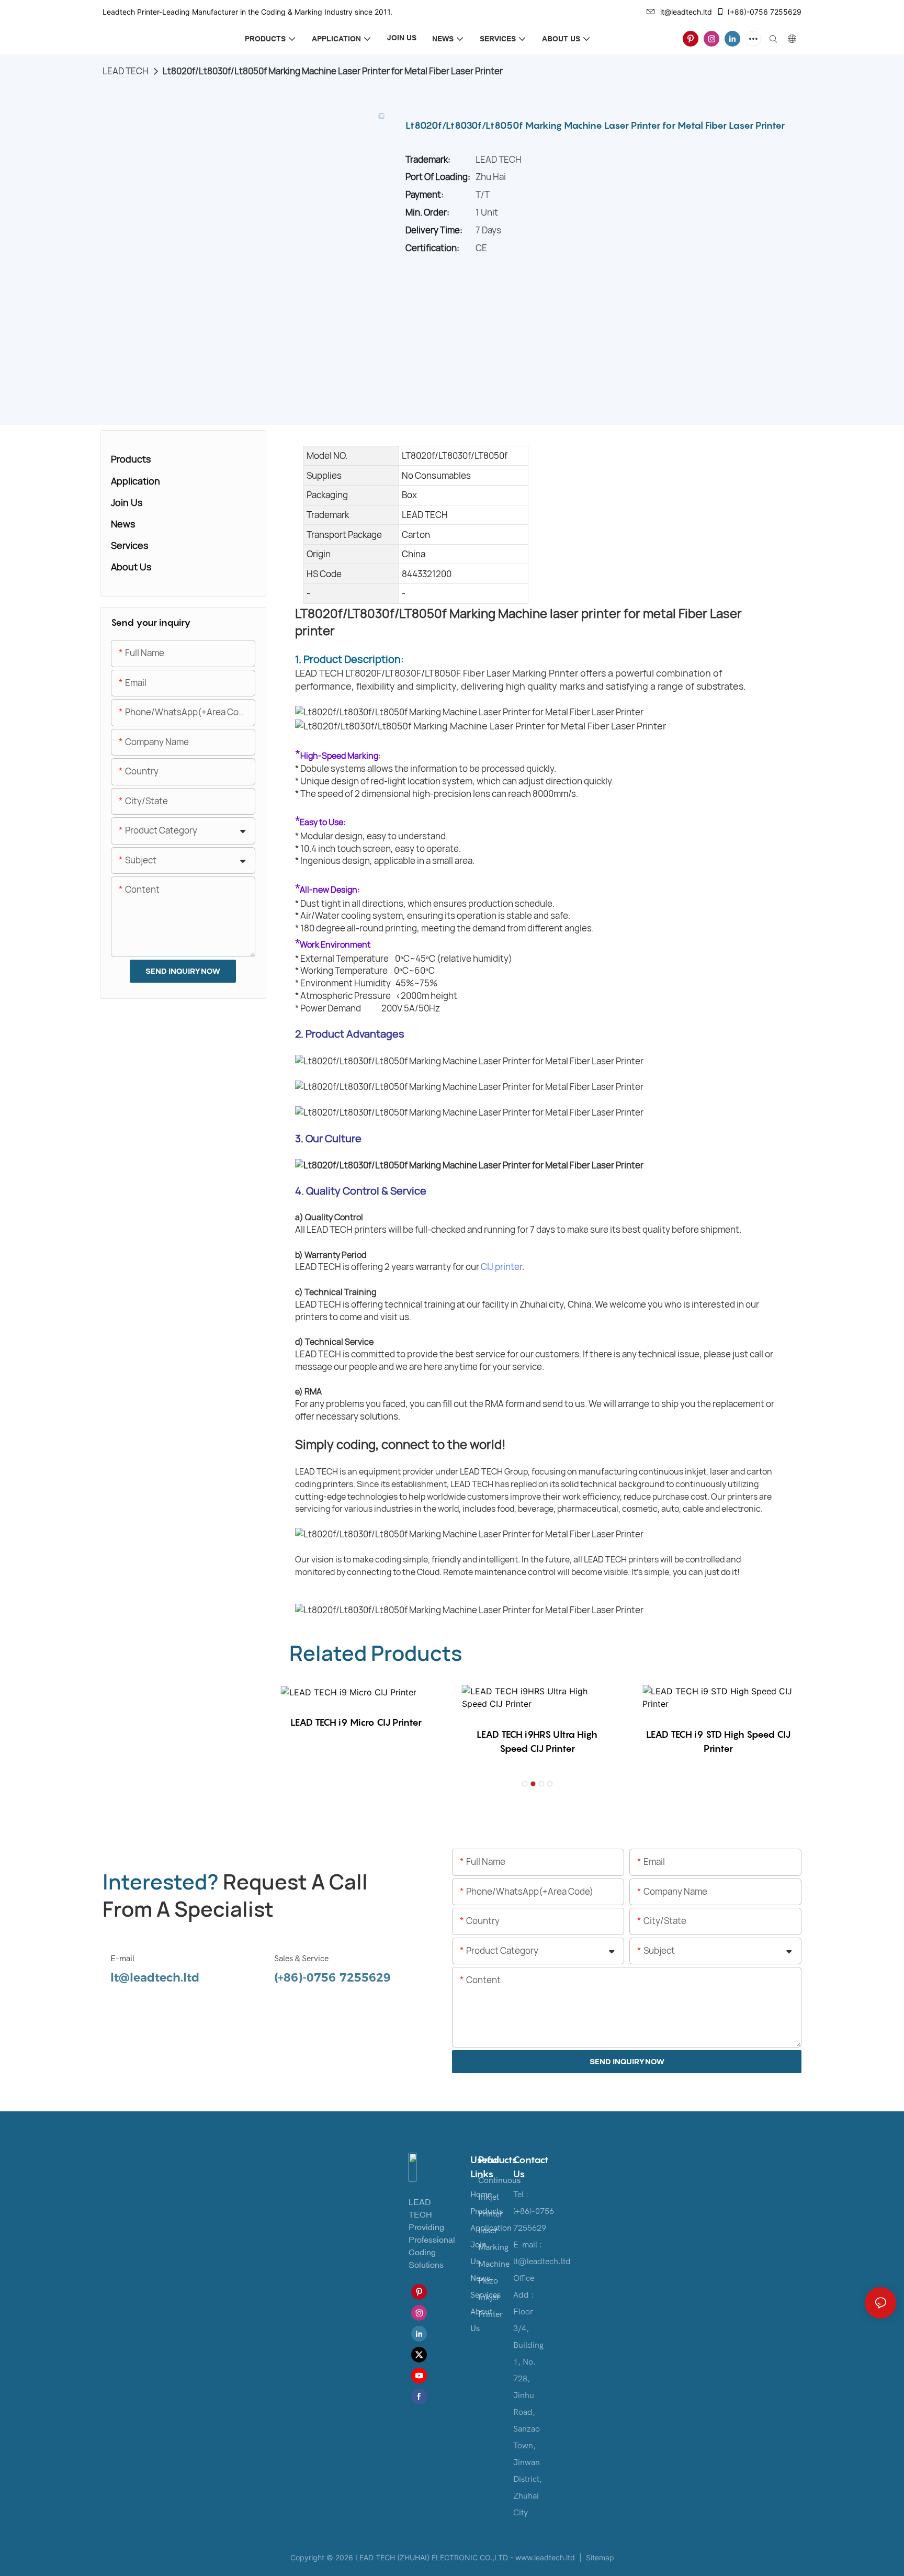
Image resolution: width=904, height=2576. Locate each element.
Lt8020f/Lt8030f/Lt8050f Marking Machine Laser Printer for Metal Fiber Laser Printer (333, 71)
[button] (525, 1784)
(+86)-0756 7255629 (764, 12)
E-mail (122, 1959)
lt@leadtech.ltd (686, 12)
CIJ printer (501, 1267)
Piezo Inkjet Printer (490, 2298)
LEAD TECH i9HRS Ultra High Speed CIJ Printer (537, 1741)
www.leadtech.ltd (545, 2557)
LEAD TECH (126, 71)
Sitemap (599, 2557)
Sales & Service (301, 1959)
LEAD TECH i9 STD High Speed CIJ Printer (718, 1741)
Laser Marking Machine (494, 2247)
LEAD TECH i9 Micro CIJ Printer (356, 1722)
